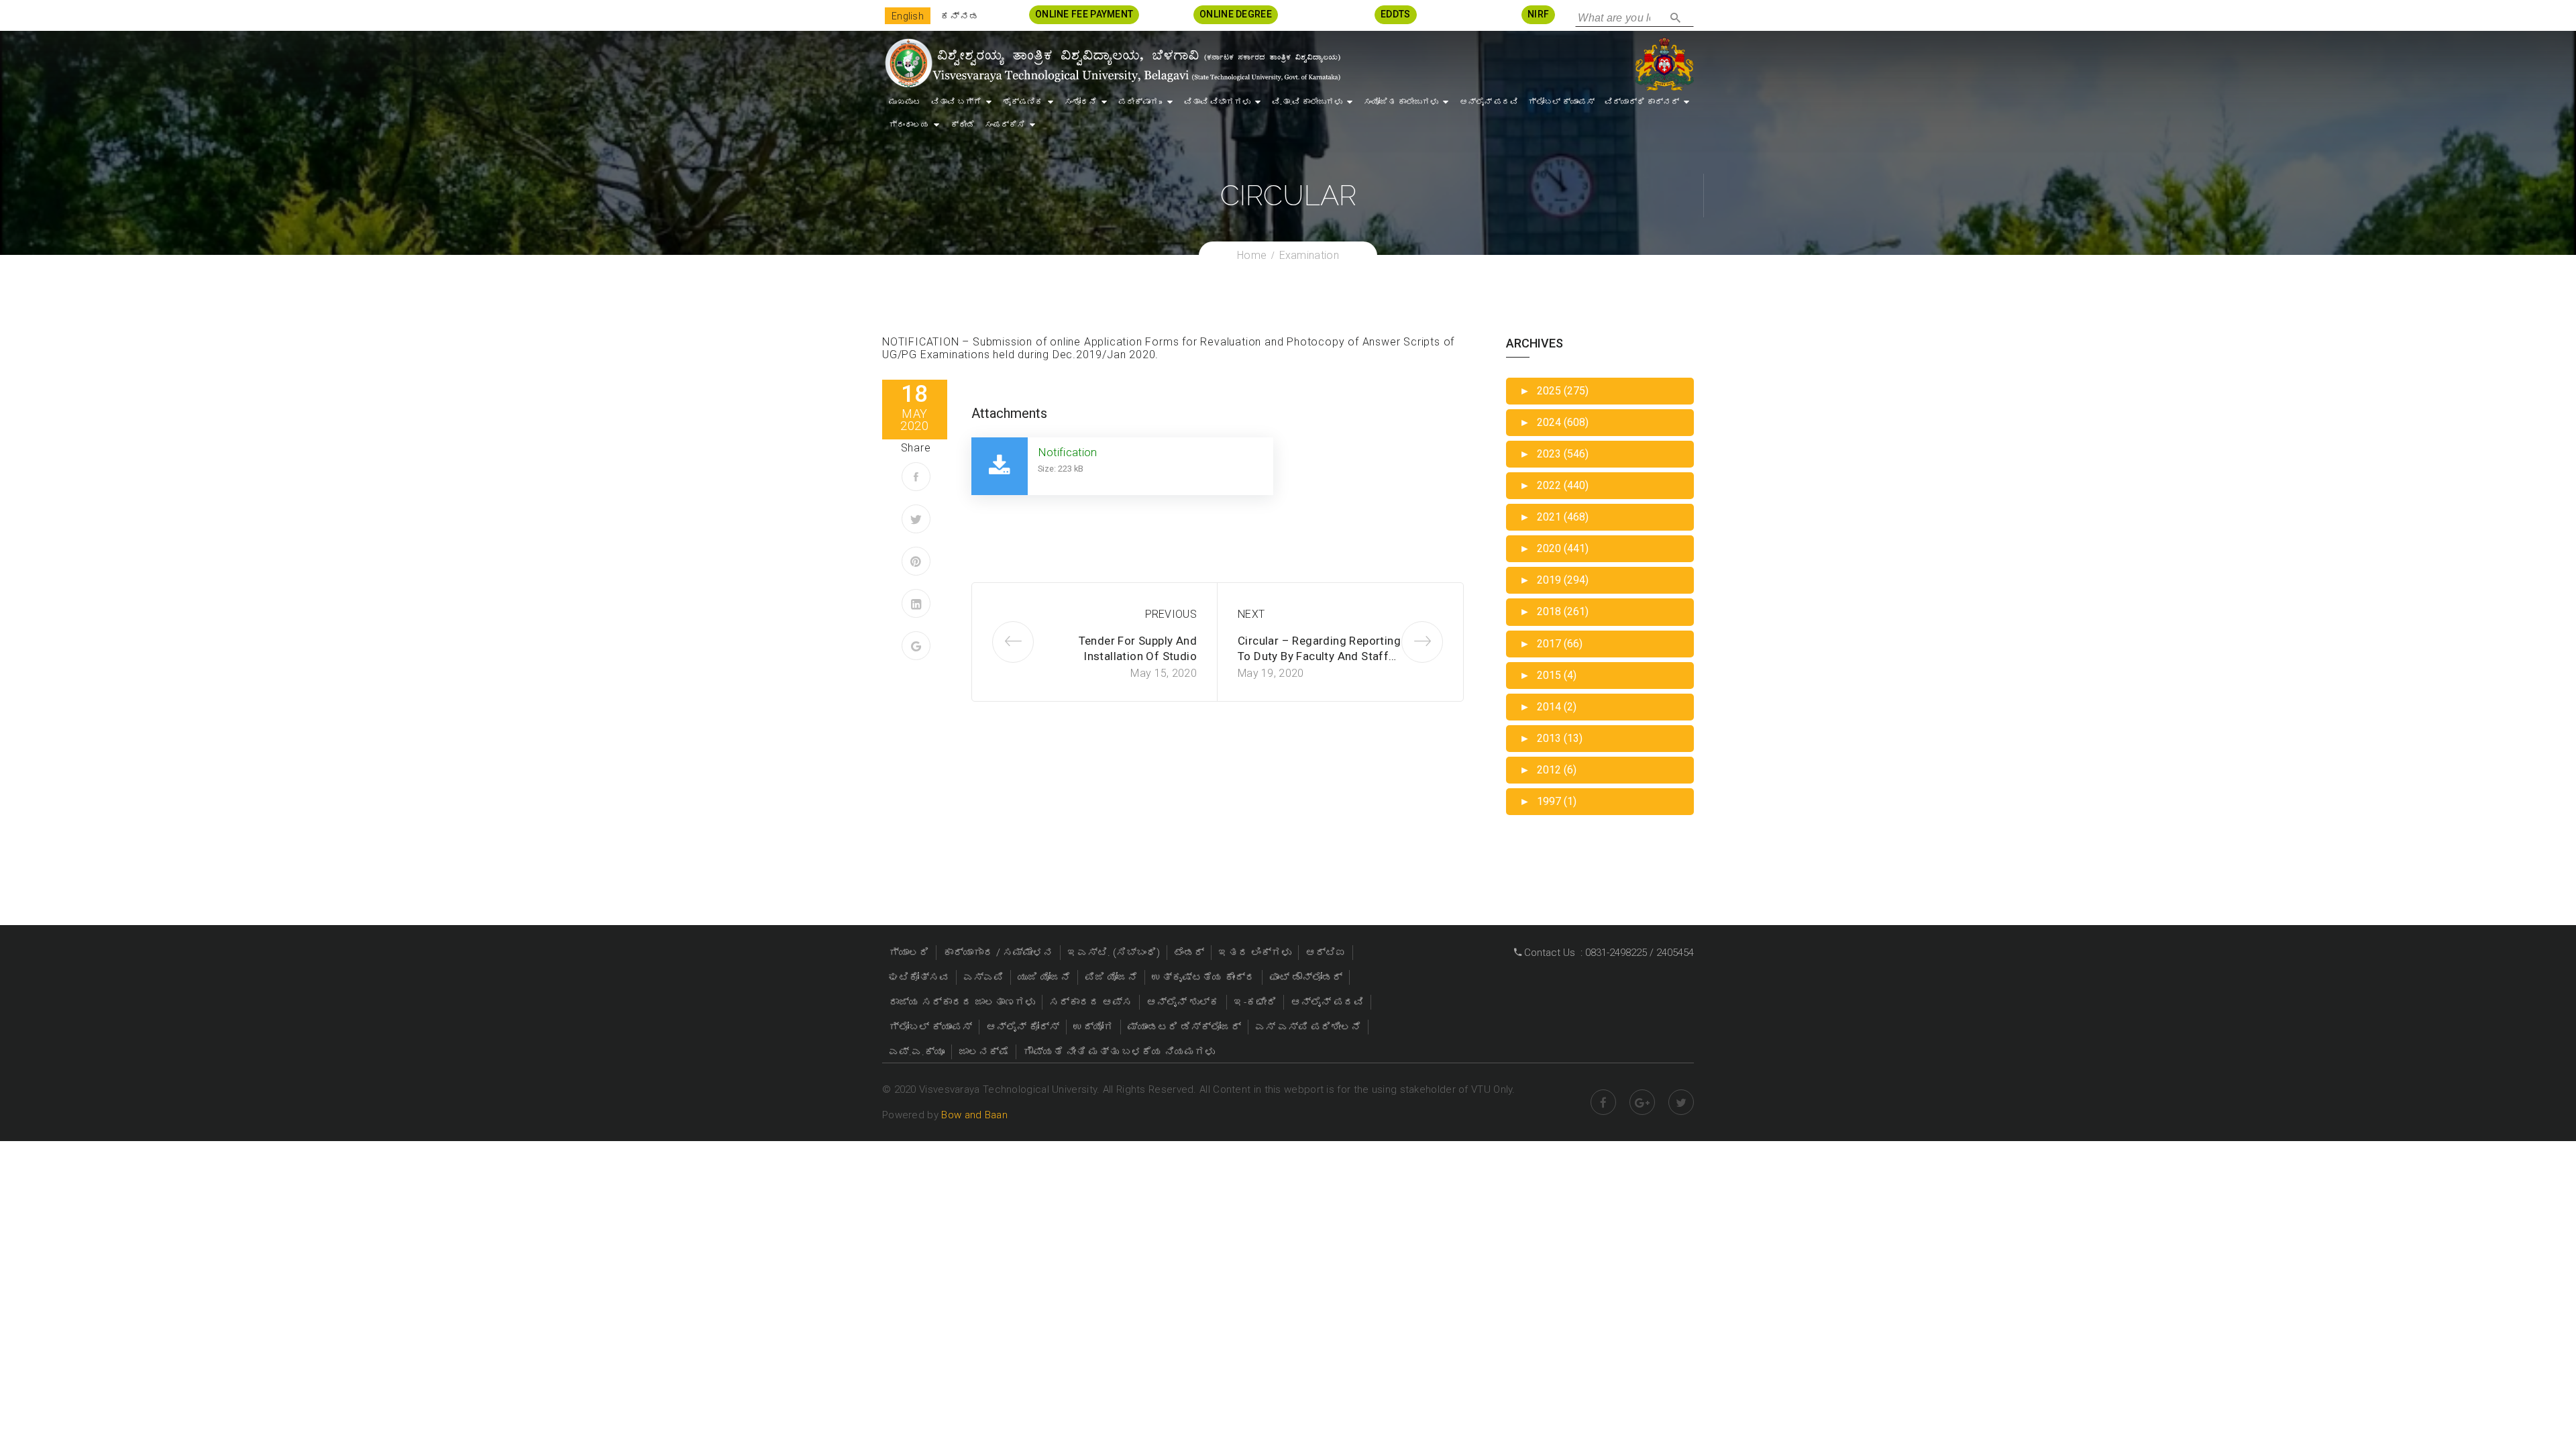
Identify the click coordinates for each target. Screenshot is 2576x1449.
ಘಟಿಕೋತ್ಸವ (919, 977)
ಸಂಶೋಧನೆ (1081, 102)
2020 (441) (1554, 548)
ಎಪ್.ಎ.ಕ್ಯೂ (917, 1052)
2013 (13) (1551, 738)
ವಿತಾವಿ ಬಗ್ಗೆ (956, 102)
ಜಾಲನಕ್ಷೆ (984, 1052)
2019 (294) (1554, 580)
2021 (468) (1554, 517)
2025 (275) (1554, 391)
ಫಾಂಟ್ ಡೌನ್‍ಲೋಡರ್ (1306, 977)
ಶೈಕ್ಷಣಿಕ (1023, 102)
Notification (1067, 452)
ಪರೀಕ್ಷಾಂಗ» (1140, 102)
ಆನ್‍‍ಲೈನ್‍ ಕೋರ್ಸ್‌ (1023, 1027)
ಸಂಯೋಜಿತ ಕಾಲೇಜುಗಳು (1401, 102)
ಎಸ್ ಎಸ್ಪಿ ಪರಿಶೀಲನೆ (1308, 1027)
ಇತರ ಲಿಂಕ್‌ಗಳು (1255, 953)
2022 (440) (1554, 485)
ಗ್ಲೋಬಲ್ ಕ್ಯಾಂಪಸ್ (1561, 102)
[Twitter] (916, 519)
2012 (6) (1548, 770)
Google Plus (1642, 1102)
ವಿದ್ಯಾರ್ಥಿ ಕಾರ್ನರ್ (1642, 102)
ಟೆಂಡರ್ (1189, 953)
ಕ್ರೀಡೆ (963, 125)
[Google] (916, 646)
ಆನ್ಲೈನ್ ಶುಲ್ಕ (1183, 1002)
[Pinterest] (916, 561)
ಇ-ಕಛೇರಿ (1255, 1002)
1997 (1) (1548, 801)
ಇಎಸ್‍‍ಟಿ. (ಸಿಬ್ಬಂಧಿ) (1114, 953)
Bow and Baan (974, 1115)
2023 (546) (1554, 454)
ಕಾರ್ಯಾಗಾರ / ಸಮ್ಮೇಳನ (998, 953)
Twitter (1681, 1102)
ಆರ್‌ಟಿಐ (1326, 953)
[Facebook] (916, 477)
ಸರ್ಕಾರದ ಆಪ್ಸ (1091, 1002)
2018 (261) (1554, 611)
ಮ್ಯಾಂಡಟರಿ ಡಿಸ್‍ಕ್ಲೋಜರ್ (1184, 1027)
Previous (1171, 614)
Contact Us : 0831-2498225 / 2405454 (1608, 953)
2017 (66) (1551, 644)
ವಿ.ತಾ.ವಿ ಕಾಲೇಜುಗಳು (1307, 102)
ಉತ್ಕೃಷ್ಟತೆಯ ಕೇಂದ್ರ (1203, 977)
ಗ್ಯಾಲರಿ (909, 953)
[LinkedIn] (916, 603)
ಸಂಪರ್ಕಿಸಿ (1005, 125)
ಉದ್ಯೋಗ (1093, 1027)
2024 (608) (1554, 422)
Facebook (1603, 1102)
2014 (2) (1548, 707)
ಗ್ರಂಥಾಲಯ (909, 125)
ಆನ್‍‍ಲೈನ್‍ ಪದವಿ (1489, 102)
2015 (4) (1548, 675)
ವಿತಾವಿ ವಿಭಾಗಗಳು (1217, 102)
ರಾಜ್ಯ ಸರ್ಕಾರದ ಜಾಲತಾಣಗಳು (962, 1002)
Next (1251, 614)
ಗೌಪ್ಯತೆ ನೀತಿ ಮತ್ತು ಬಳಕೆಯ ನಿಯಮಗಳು (1119, 1052)
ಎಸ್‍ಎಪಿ (983, 977)
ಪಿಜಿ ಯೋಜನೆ (1111, 977)
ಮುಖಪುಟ (905, 102)
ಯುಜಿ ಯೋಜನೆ (1044, 977)
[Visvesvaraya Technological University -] (1112, 63)
